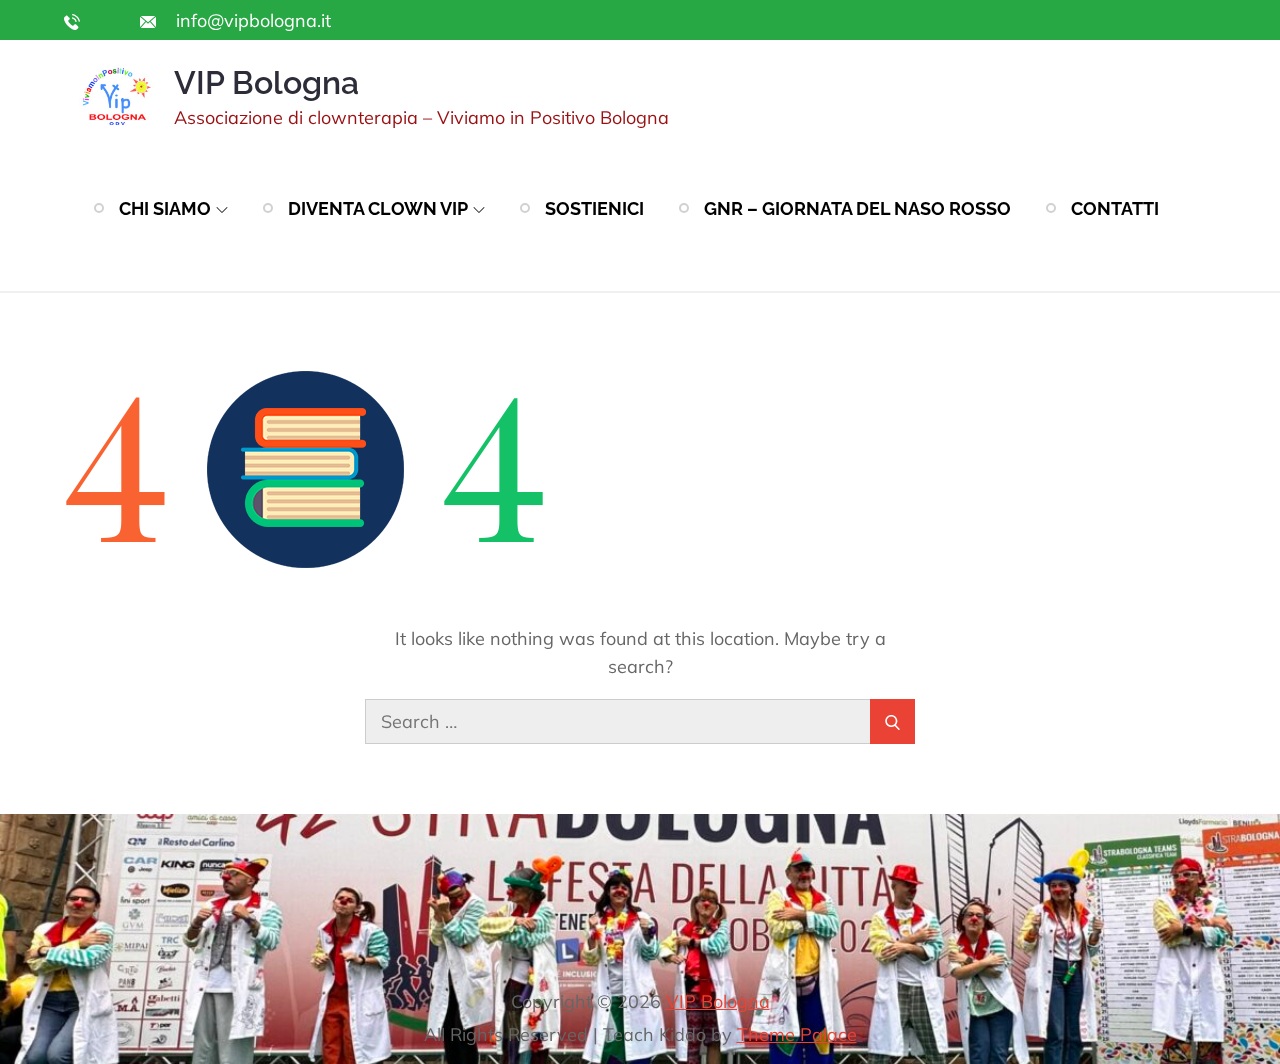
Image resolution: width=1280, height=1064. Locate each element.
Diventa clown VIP (378, 208)
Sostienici (594, 208)
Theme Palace (797, 1034)
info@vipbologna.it (251, 20)
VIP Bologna (266, 82)
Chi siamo (165, 208)
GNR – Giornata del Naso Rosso (857, 208)
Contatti (1115, 208)
